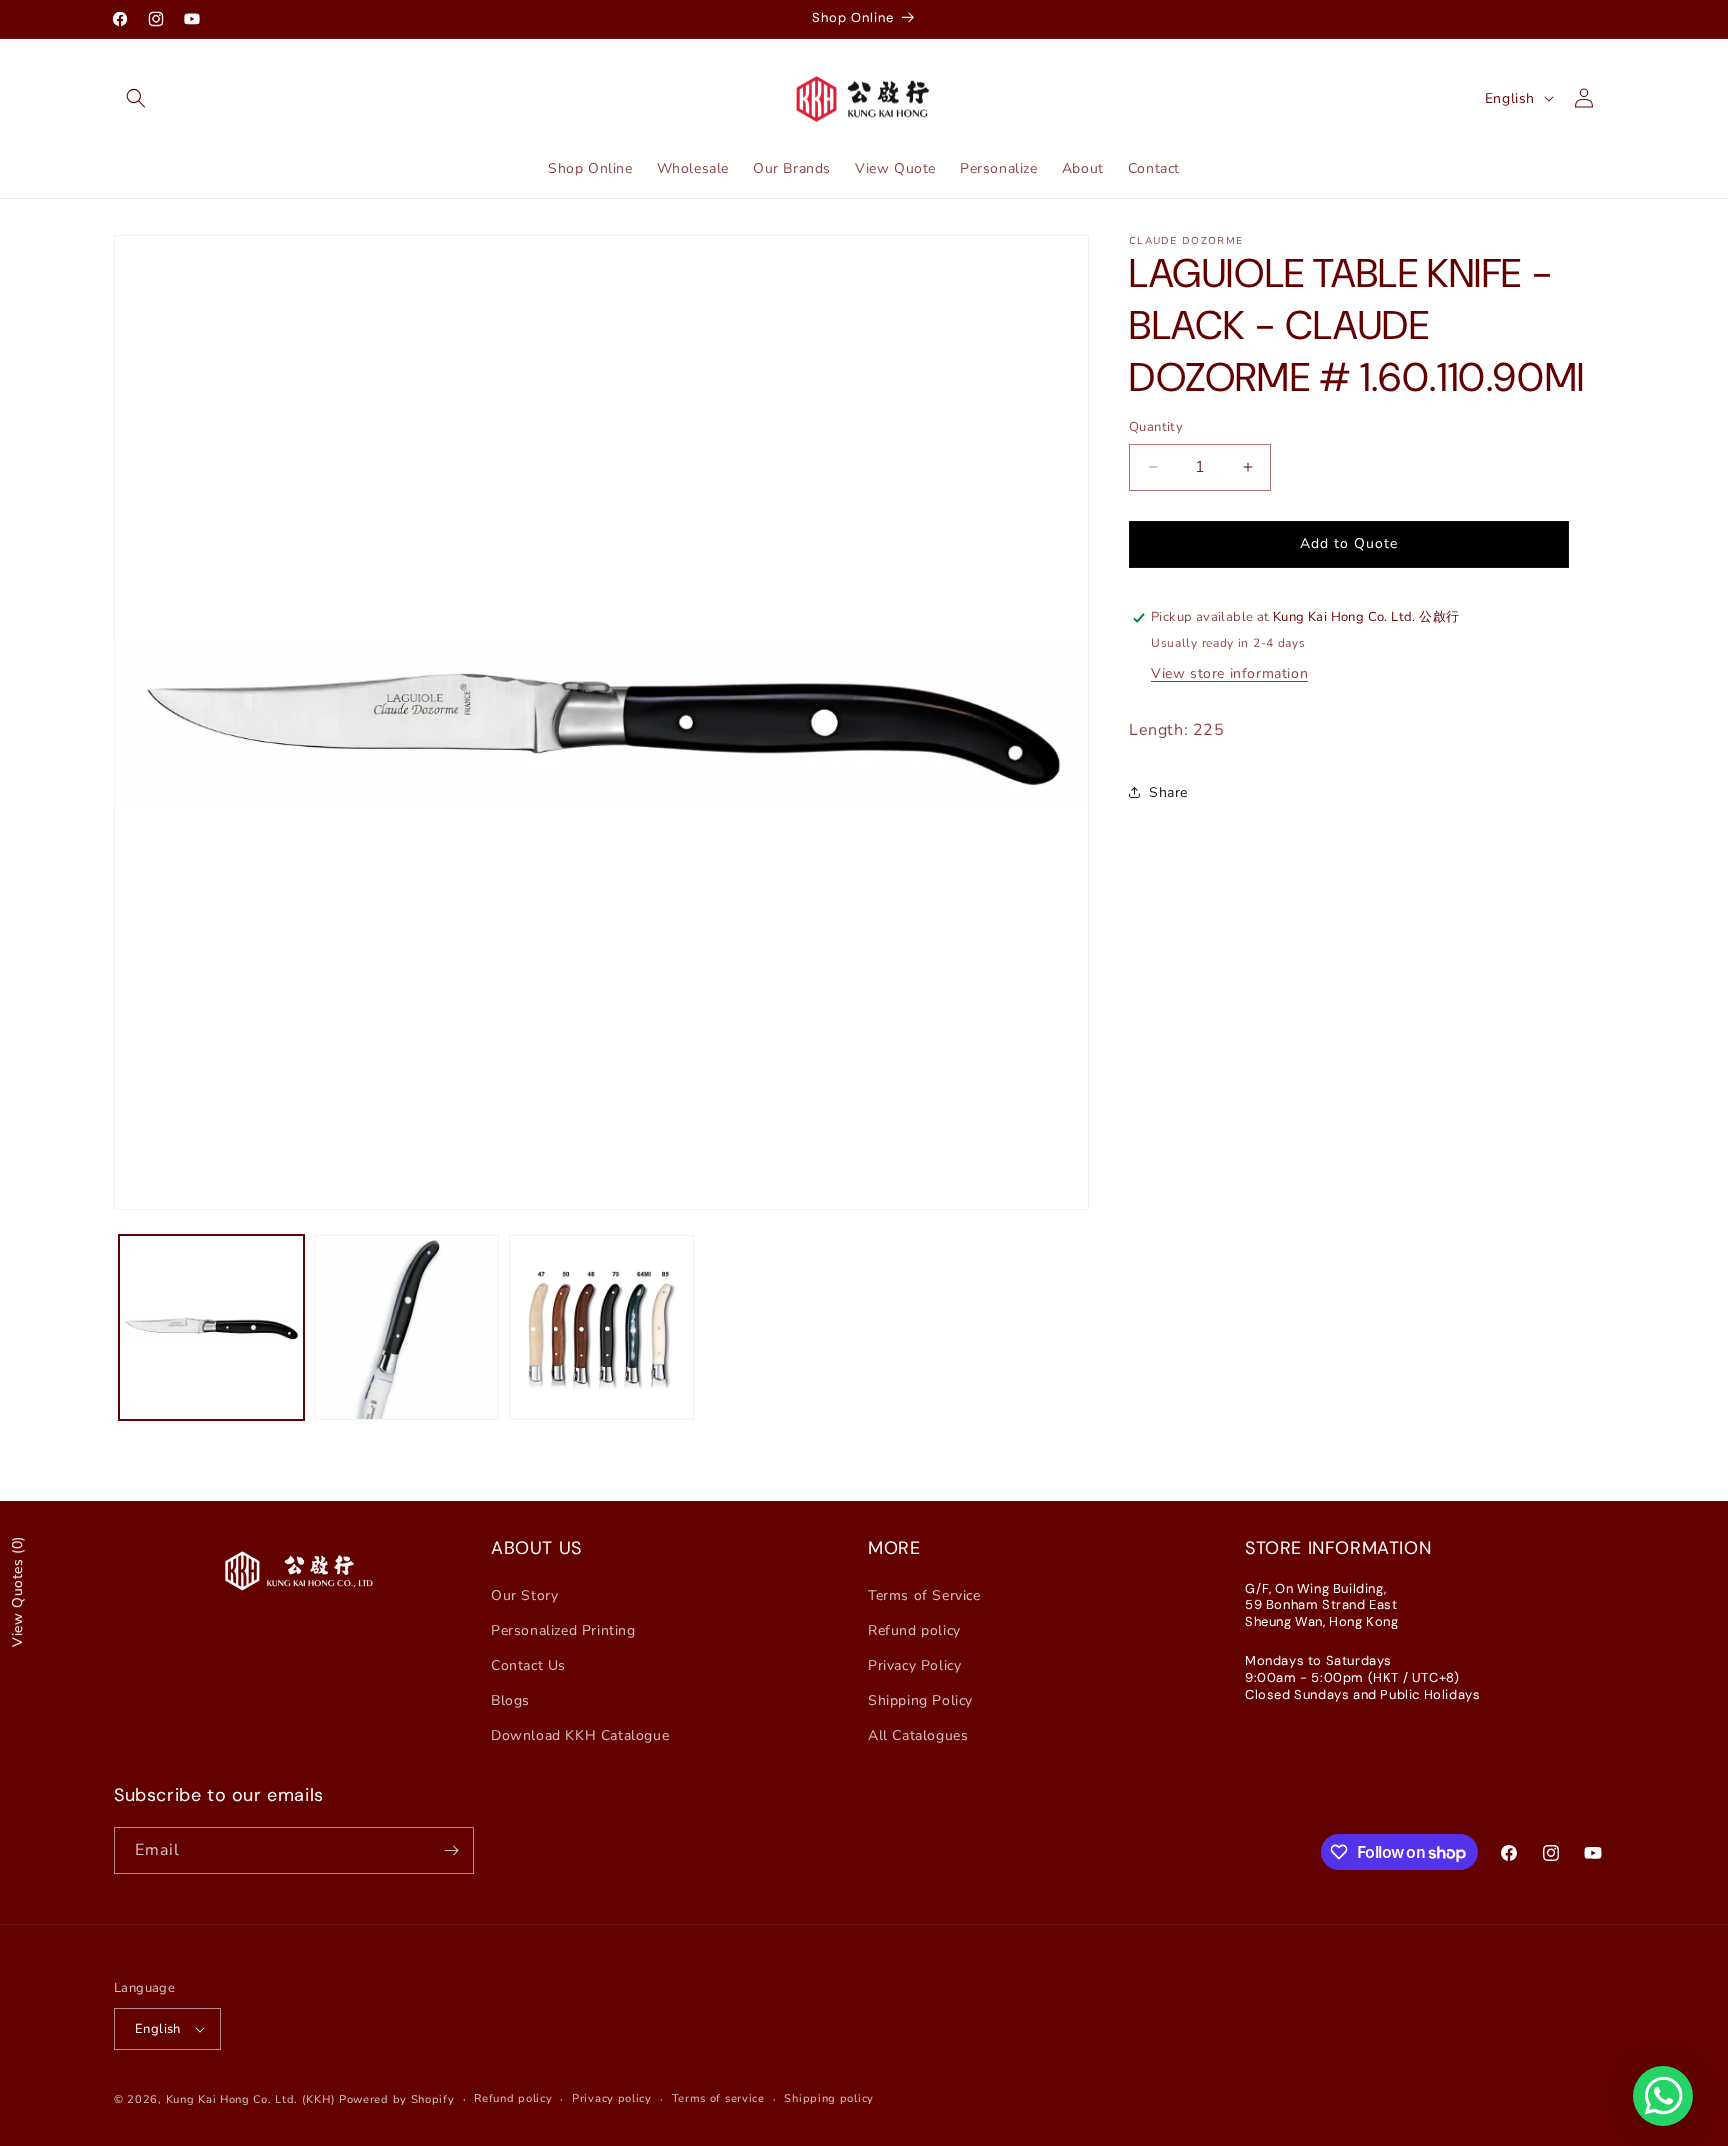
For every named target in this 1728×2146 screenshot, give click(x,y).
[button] (136, 98)
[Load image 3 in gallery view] (601, 1327)
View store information (1229, 674)
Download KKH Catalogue (580, 1735)
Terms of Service (924, 1595)
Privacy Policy (914, 1665)
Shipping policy (829, 2098)
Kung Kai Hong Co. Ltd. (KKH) (251, 2099)
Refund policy (914, 1630)
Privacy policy (612, 2098)
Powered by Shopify (397, 2099)
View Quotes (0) (17, 1591)
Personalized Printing (563, 1630)
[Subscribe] (451, 1850)
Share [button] (1168, 792)
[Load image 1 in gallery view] (211, 1327)
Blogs (510, 1700)
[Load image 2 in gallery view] (406, 1327)
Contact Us (528, 1665)
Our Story (524, 1595)
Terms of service (718, 2098)
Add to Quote (1349, 543)
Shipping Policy (920, 1700)
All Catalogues (918, 1735)
